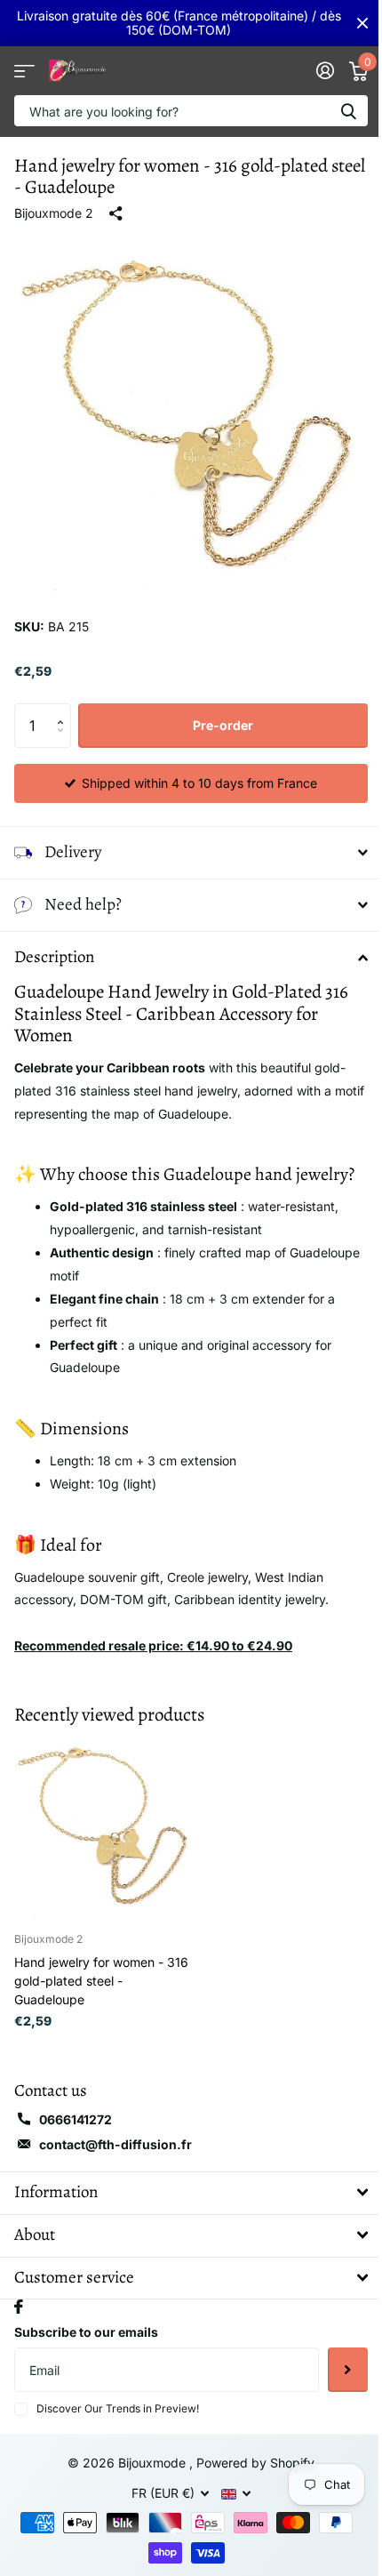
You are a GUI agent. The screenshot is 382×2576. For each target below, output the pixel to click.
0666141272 (76, 2106)
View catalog (24, 71)
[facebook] (19, 2293)
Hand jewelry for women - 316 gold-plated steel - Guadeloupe (101, 1967)
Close (362, 23)
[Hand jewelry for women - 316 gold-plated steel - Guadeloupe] (105, 1813)
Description (54, 943)
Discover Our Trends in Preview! (118, 2395)
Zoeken (348, 111)
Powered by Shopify (249, 2449)
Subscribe (334, 2356)
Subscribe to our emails (86, 2319)
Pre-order (223, 725)
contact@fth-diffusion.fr (115, 2131)
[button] (64, 710)
